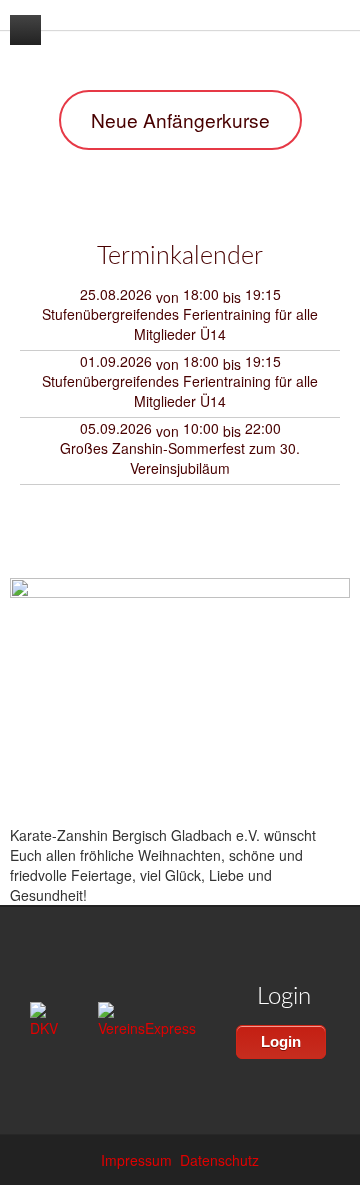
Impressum (136, 1160)
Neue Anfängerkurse (180, 119)
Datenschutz (219, 1160)
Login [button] (281, 1041)
